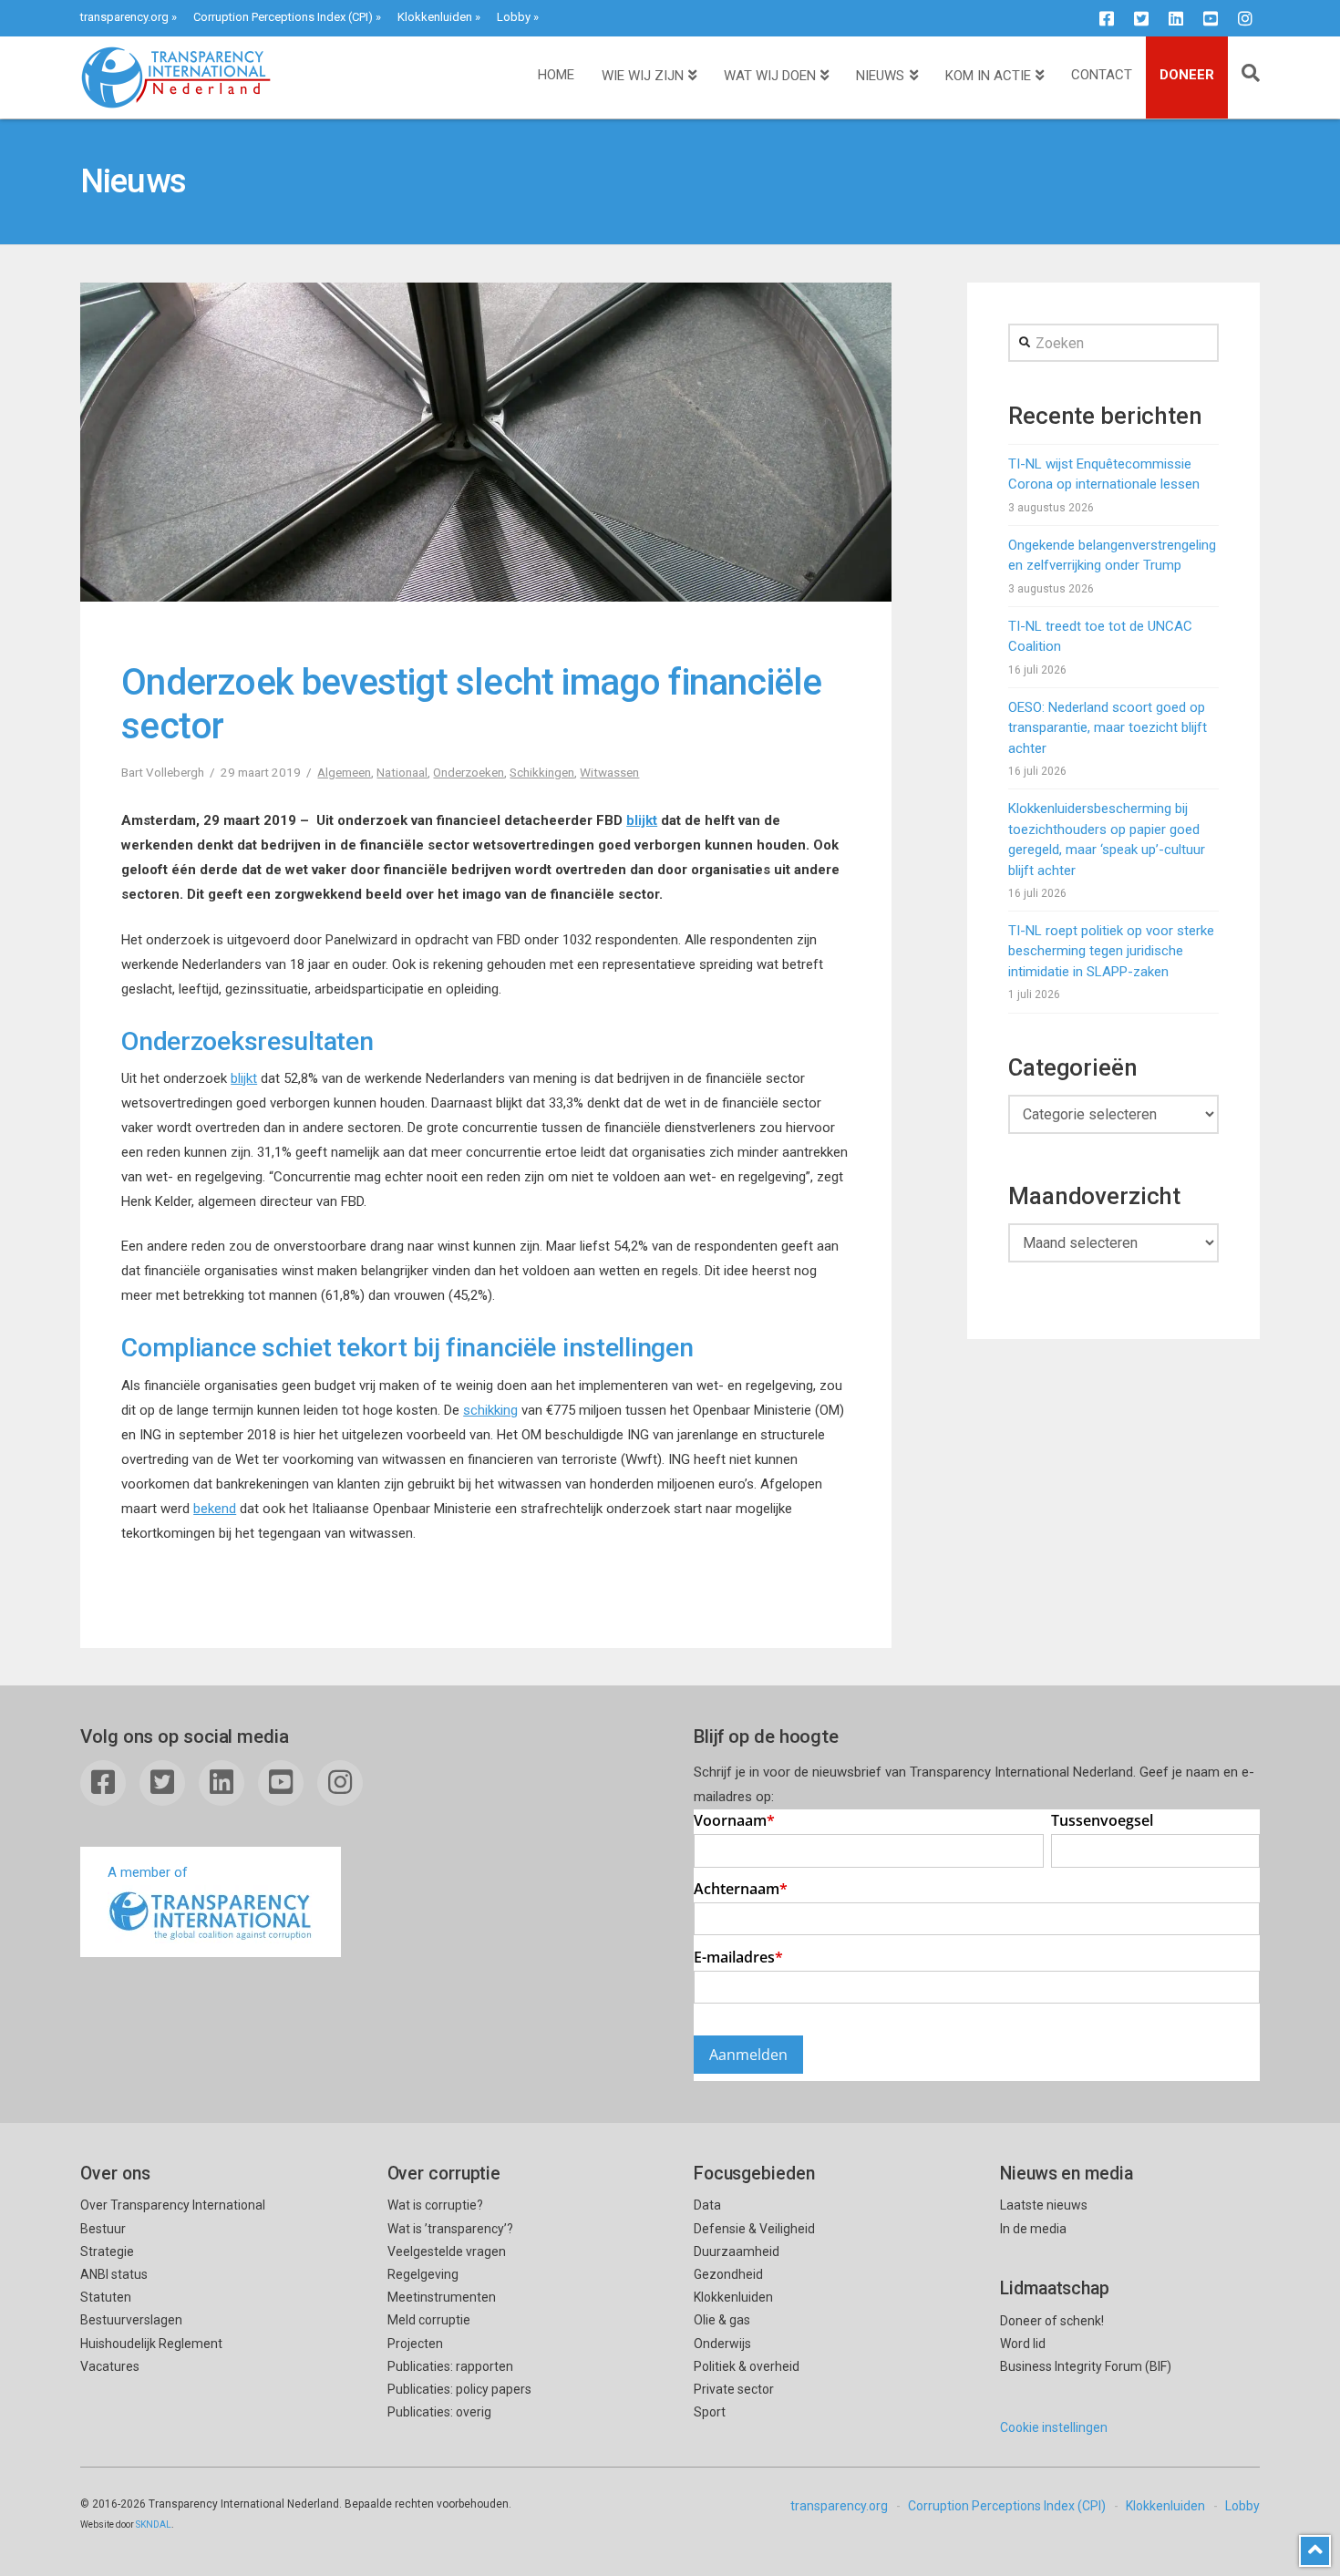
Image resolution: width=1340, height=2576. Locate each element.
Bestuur (103, 2229)
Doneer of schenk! (1052, 2321)
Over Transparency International (173, 2205)
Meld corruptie (429, 2320)
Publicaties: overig (439, 2412)
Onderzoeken (469, 772)
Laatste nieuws (1044, 2205)
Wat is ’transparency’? (450, 2229)
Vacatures (110, 2366)
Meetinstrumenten (442, 2297)
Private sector (734, 2389)
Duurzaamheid (737, 2251)
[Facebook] (1107, 18)
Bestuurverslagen (131, 2320)
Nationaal (402, 772)
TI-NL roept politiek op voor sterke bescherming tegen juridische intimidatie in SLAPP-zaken (1111, 951)
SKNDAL (154, 2524)
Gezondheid (728, 2274)
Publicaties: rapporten (450, 2366)
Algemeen (344, 772)
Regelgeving (423, 2274)
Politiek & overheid (747, 2366)
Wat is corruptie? (435, 2205)
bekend (215, 1509)
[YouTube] (1211, 18)
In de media (1033, 2229)
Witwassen (609, 772)
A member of (148, 1872)
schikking (490, 1410)
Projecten (415, 2344)
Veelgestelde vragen (447, 2251)
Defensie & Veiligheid (754, 2229)
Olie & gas (722, 2320)
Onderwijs (722, 2344)
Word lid (1023, 2344)
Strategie (107, 2251)
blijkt (642, 820)
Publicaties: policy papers (459, 2389)
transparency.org (124, 17)
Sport (710, 2412)
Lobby (514, 17)
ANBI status (114, 2274)
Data (707, 2205)
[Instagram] (1245, 18)
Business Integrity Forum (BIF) (1086, 2366)
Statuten (106, 2297)
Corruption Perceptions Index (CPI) (283, 17)
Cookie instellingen (1054, 2427)
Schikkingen (542, 772)
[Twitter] (1141, 18)
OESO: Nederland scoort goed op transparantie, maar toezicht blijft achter (1108, 728)
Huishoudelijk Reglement (151, 2344)
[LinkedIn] (1176, 18)
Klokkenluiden (435, 17)
